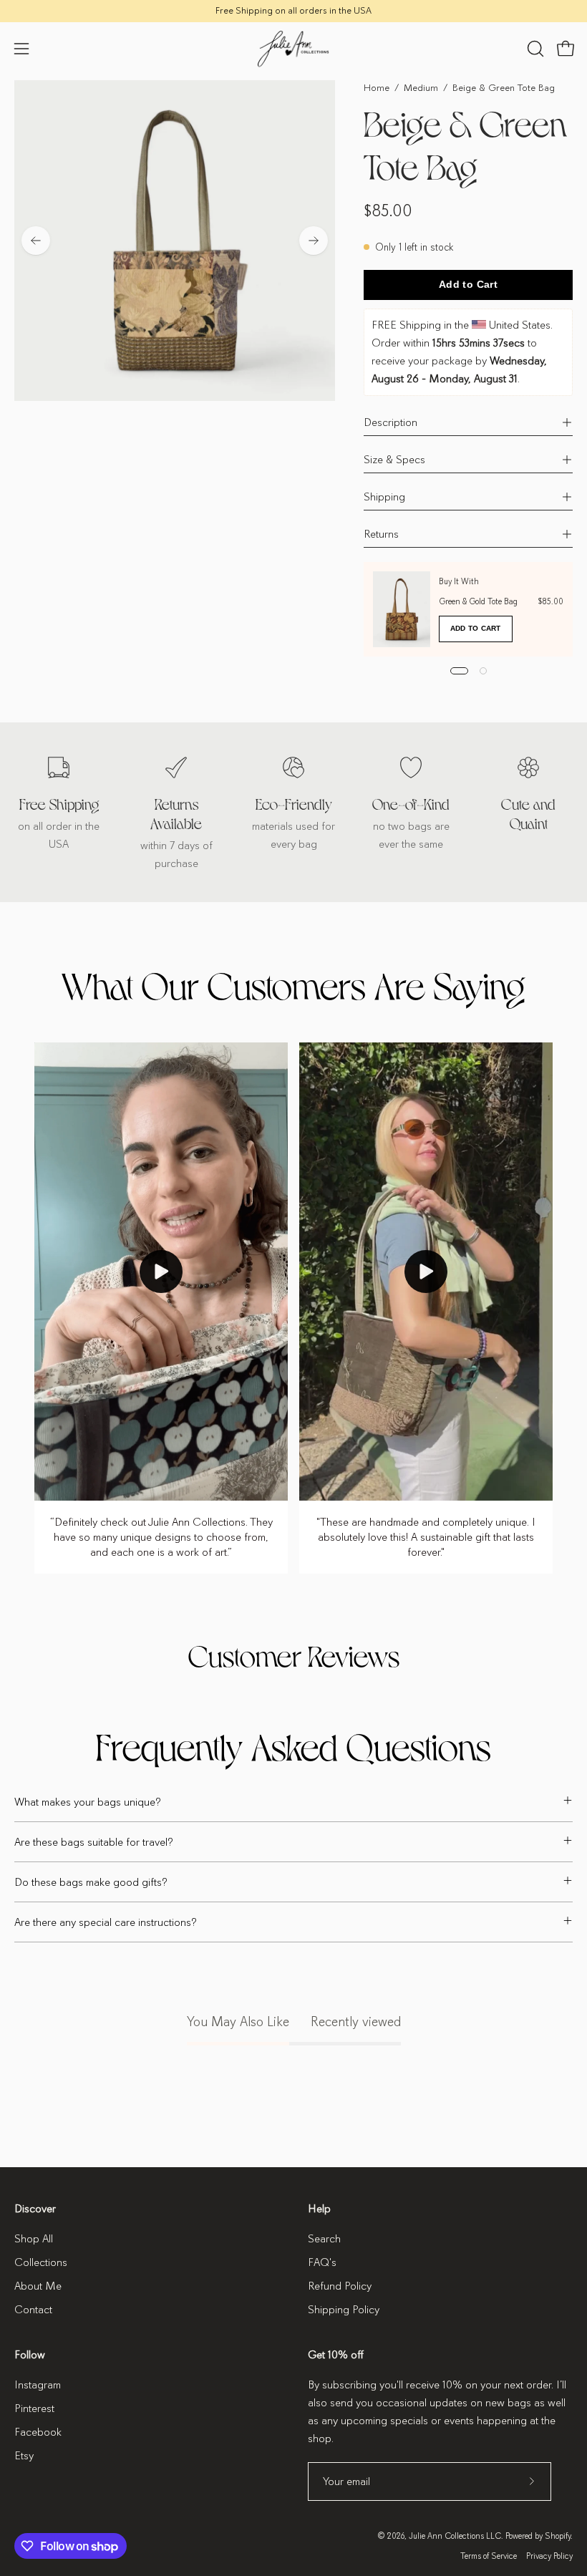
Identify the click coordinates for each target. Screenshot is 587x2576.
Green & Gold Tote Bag (478, 601)
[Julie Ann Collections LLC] (293, 49)
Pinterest (34, 2408)
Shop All (34, 2239)
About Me (38, 2286)
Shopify (558, 2536)
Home (377, 88)
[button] (534, 49)
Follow (30, 2355)
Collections (41, 2262)
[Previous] (36, 241)
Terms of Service (489, 2556)
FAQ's (322, 2262)
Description (390, 422)
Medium (421, 88)
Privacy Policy (549, 2556)
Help (319, 2209)
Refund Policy (340, 2286)
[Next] (314, 241)
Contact (33, 2310)
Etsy (24, 2456)
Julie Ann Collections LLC (455, 2536)
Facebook (38, 2432)
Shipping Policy (344, 2310)
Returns (381, 534)
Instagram (38, 2385)
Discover (35, 2209)
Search (324, 2239)
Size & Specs (394, 460)
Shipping (384, 497)
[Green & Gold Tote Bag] (402, 609)
